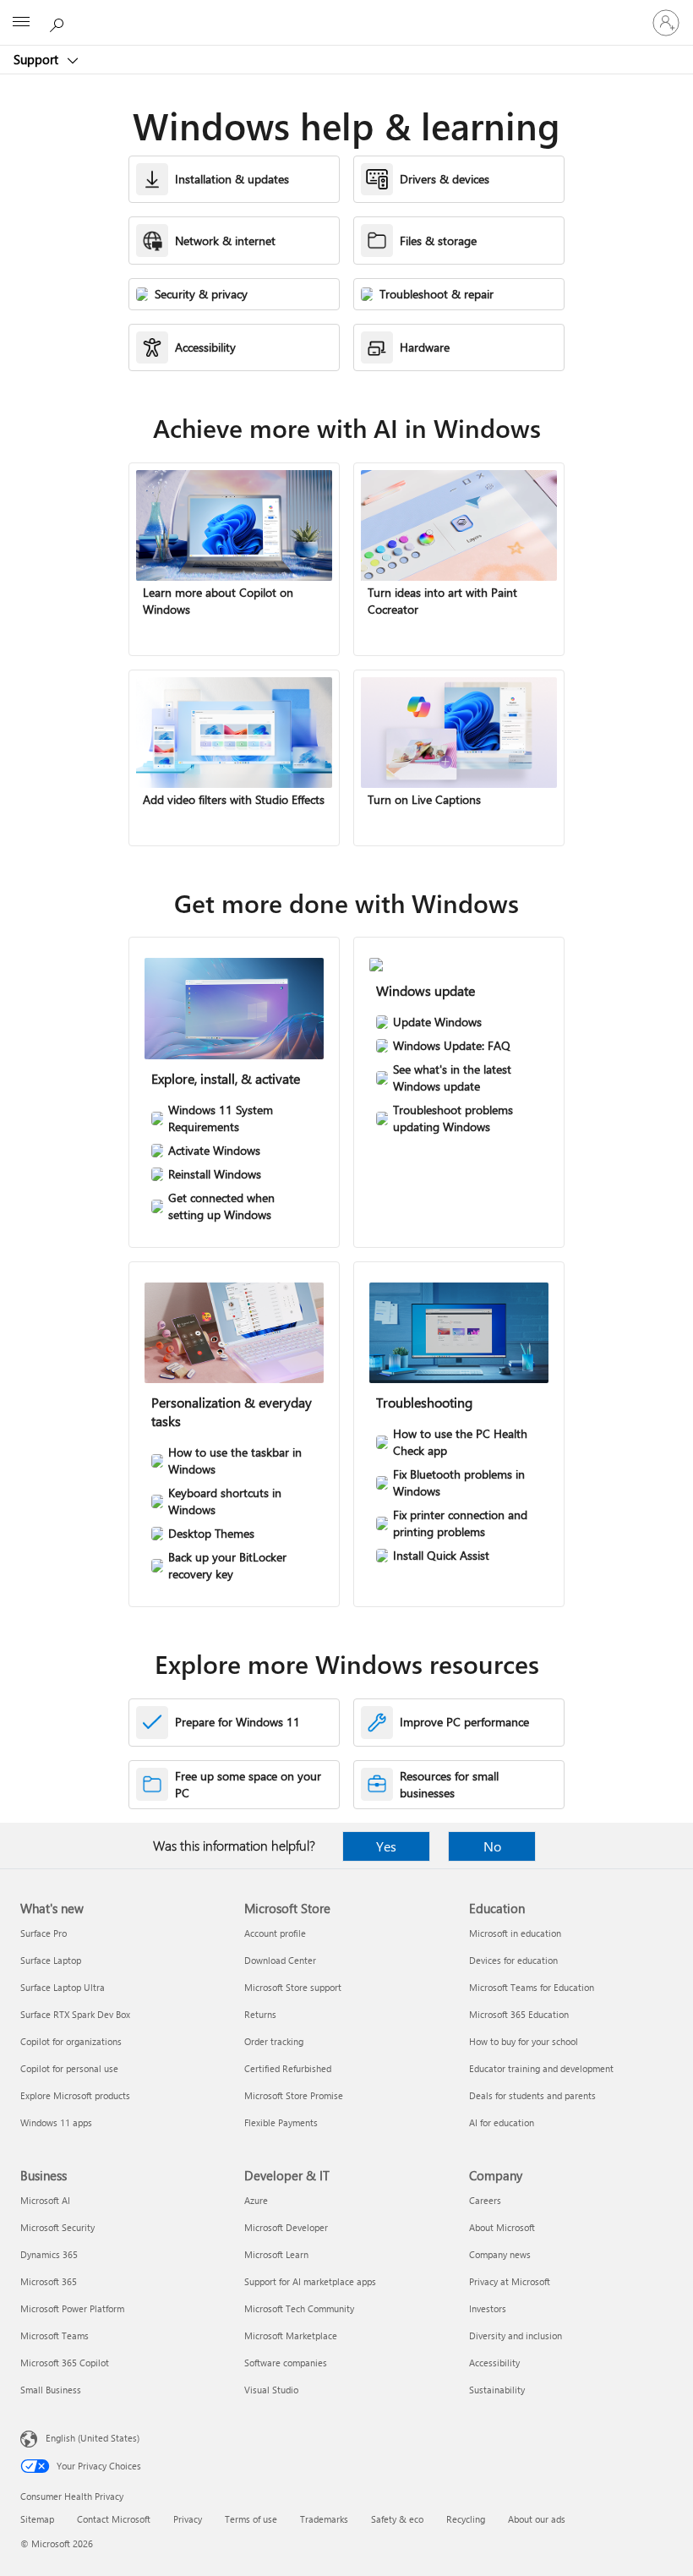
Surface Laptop (51, 1960)
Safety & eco (397, 2519)
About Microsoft (502, 2227)
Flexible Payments (281, 2122)
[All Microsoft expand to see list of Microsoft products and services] (21, 23)
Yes (386, 1846)
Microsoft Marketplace (291, 2335)
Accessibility (494, 2363)
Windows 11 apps (56, 2122)
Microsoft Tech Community (299, 2308)
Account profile (275, 1933)
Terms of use (251, 2519)
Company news (500, 2254)
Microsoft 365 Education (519, 2014)
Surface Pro (44, 1933)
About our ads (537, 2519)
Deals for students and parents (532, 2095)
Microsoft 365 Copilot (65, 2363)
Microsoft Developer (286, 2227)
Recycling (466, 2519)
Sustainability (497, 2390)
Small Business (51, 2390)
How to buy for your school (524, 2041)
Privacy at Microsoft (510, 2281)
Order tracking (274, 2041)
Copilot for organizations (71, 2041)
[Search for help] (59, 22)
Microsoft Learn (276, 2254)
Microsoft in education (515, 1933)
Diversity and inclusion (516, 2335)
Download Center (280, 1960)
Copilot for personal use (69, 2068)
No (492, 1846)
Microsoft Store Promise (294, 2095)
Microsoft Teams (55, 2335)
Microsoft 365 (49, 2281)
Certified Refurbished (288, 2068)
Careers (485, 2200)
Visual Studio (271, 2390)
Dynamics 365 (49, 2254)
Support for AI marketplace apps (310, 2281)
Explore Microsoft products (75, 2095)
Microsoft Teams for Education (532, 1987)
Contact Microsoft (114, 2519)
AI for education (502, 2122)
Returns (260, 2014)
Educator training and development (541, 2068)
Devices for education (513, 1960)
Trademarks (324, 2519)
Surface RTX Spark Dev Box (75, 2014)
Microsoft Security (57, 2227)
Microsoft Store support (293, 1987)
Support (38, 59)
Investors (488, 2308)
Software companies (286, 2363)
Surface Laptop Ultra (63, 1987)
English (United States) (93, 2438)
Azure (256, 2200)
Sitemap (37, 2519)
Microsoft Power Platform (72, 2308)
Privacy (188, 2519)
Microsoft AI (45, 2200)
